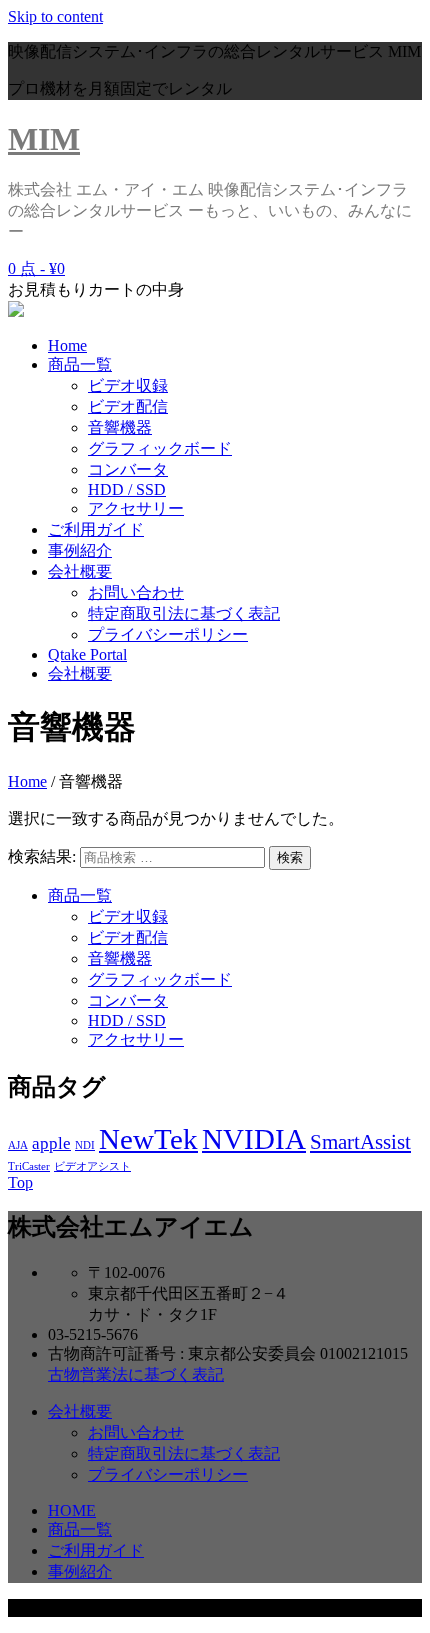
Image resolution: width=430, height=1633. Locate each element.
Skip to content (55, 16)
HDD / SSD (127, 489)
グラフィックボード (160, 448)
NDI (85, 1145)
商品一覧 (80, 364)
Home (67, 345)
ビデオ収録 (128, 385)
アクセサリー (136, 508)
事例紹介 (80, 550)
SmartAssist (360, 1142)
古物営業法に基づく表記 (136, 1374)
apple (51, 1143)
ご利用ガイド (96, 529)
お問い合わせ (136, 592)
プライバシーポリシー (168, 634)
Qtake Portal (87, 654)
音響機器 (120, 427)
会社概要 (80, 571)
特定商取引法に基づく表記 (184, 613)
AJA (18, 1145)
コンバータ (128, 469)
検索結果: (42, 856)
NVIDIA (254, 1139)
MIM (44, 139)
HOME (72, 1510)
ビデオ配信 (128, 406)
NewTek (148, 1139)
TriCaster (29, 1166)
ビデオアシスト (92, 1166)
